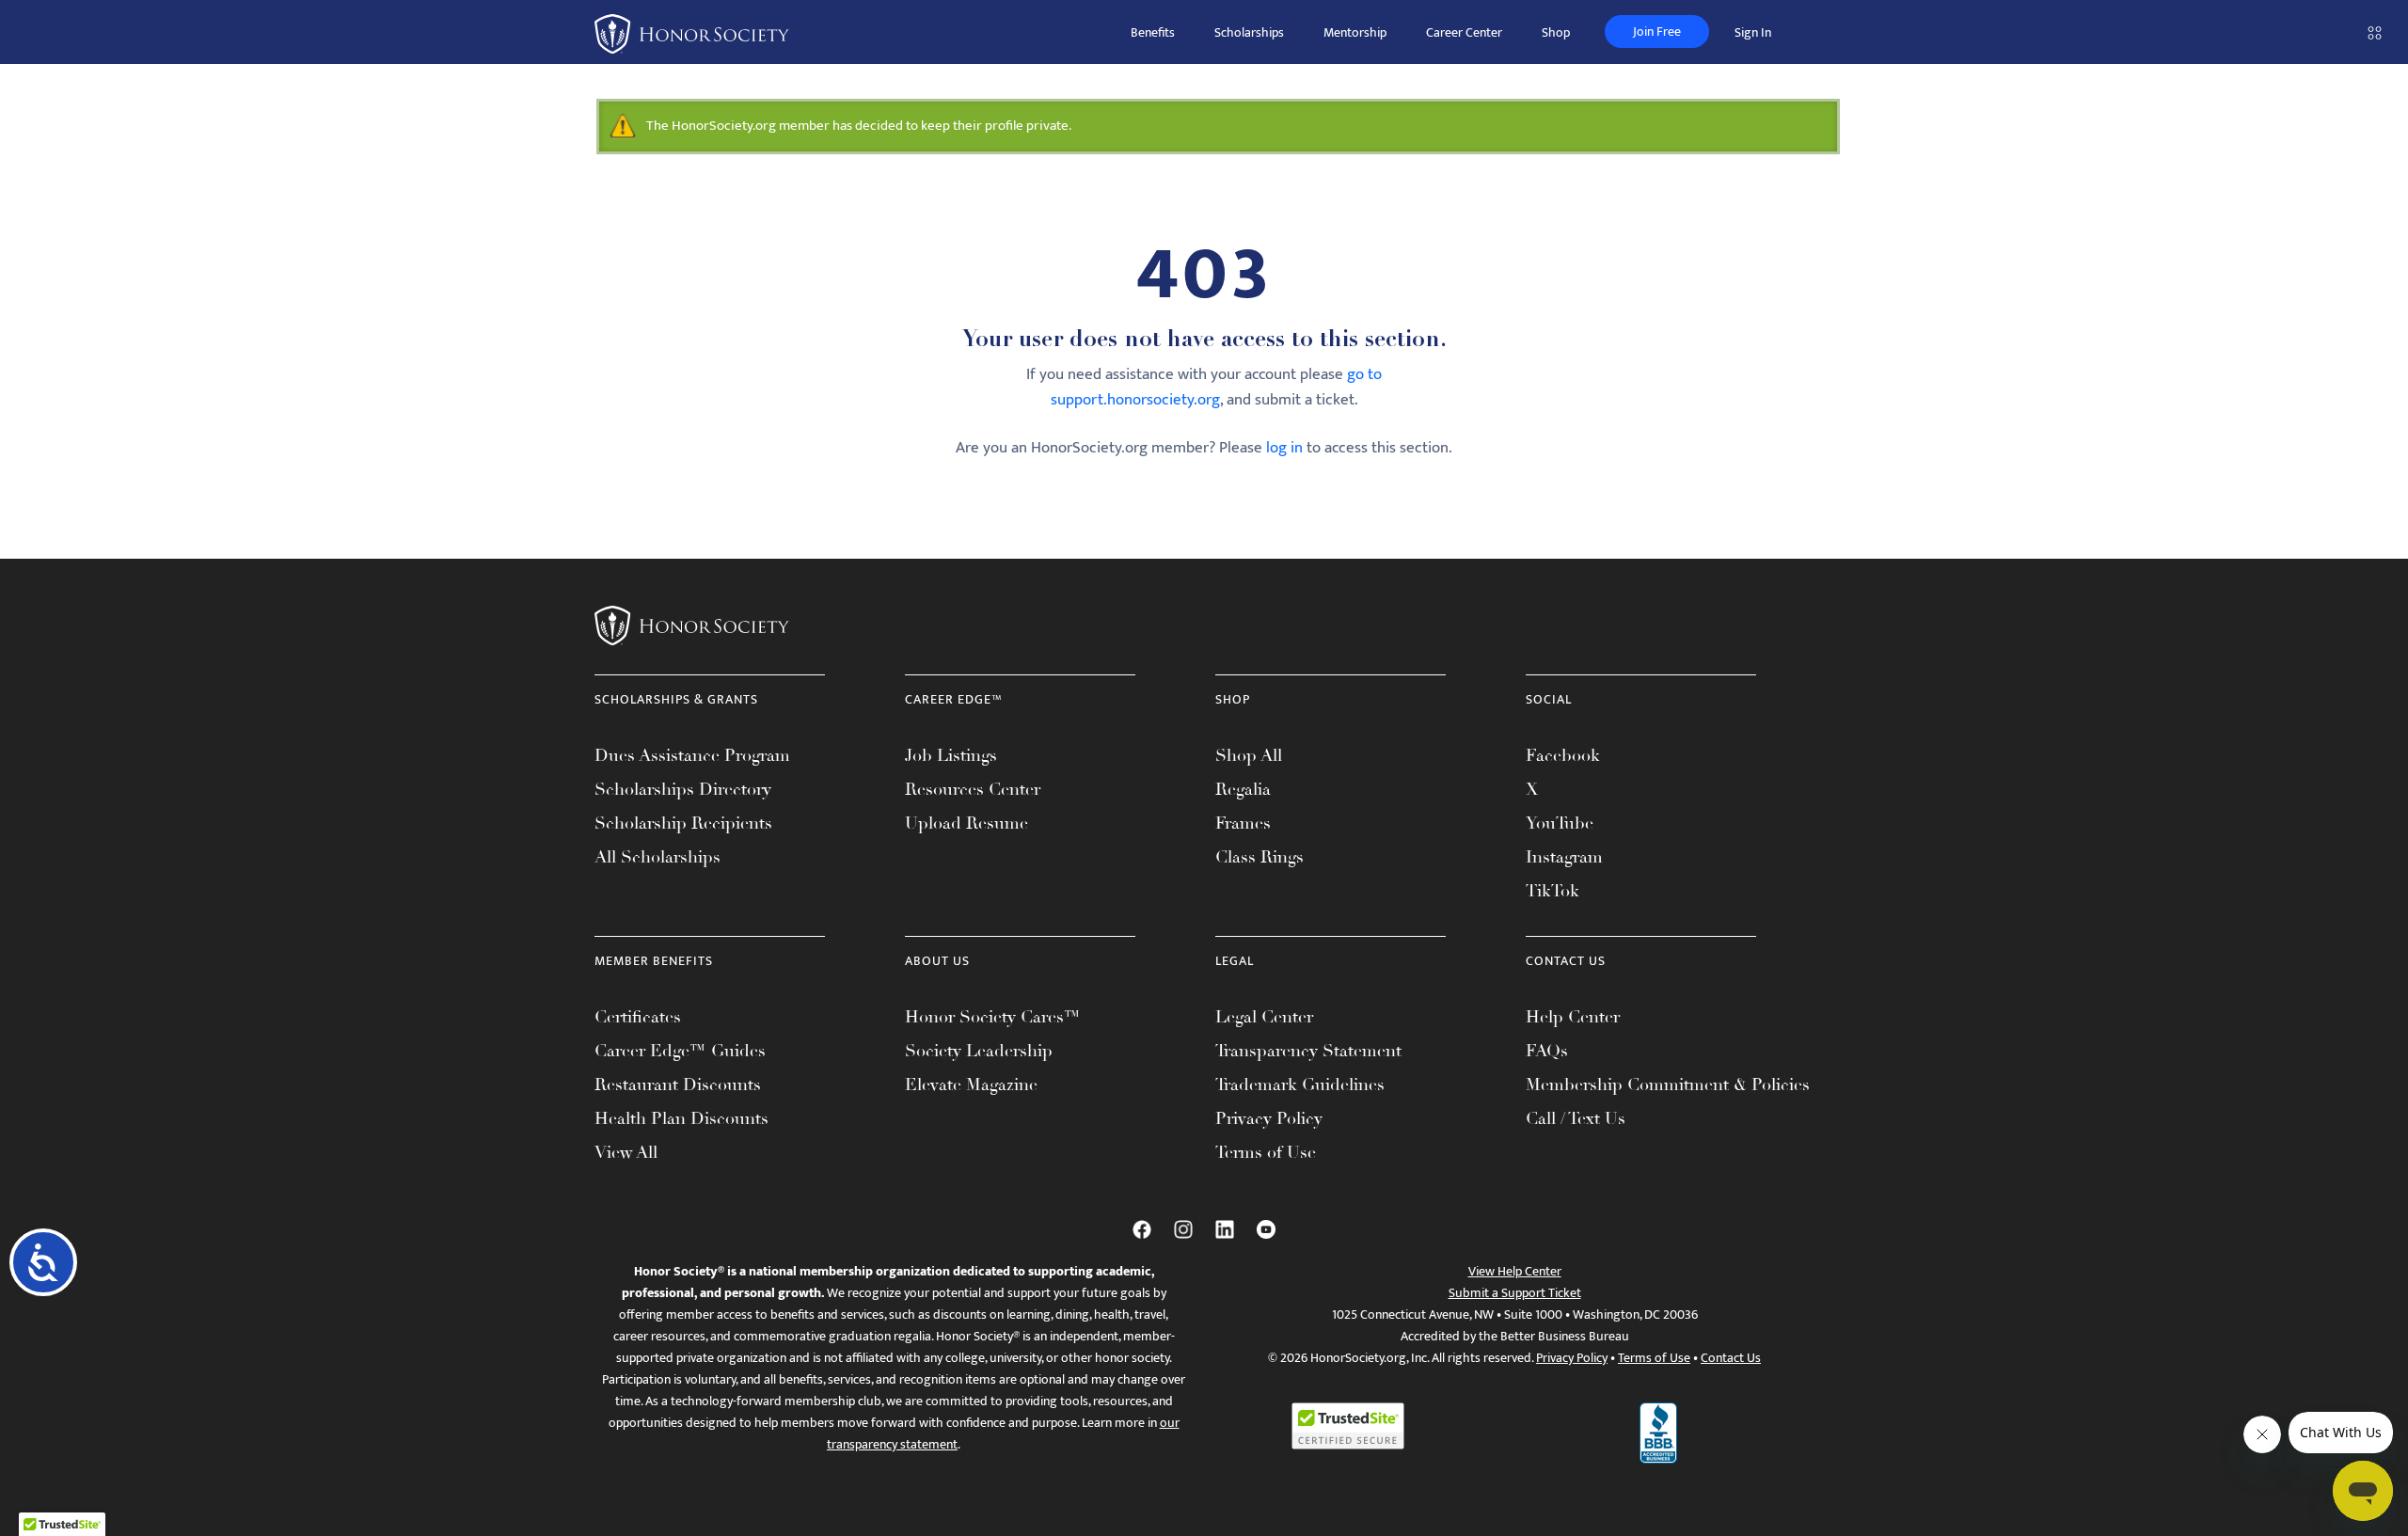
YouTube (1560, 823)
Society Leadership (979, 1051)
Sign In (1753, 32)
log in (1284, 448)
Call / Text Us (1576, 1118)
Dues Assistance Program (692, 755)
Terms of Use (1266, 1152)
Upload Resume (966, 823)
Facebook (1563, 755)
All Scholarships (657, 857)
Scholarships (1249, 32)
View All (626, 1152)
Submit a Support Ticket (1515, 1293)
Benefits (1153, 32)
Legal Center (1264, 1017)
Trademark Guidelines (1300, 1085)
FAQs (1547, 1051)
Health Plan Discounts (681, 1118)
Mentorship (1355, 32)
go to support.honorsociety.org (1217, 387)
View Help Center (1515, 1271)
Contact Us (1731, 1358)
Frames (1243, 823)
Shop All (1249, 755)
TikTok (1553, 891)
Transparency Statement (1308, 1051)
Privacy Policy (1269, 1118)
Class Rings (1259, 857)
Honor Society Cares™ (993, 1017)
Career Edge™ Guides (680, 1051)
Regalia (1243, 789)
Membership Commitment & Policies (1668, 1085)
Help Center (1573, 1017)
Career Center (1464, 32)
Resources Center (973, 789)
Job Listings (951, 755)
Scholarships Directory (683, 789)
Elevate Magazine (971, 1085)
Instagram (1564, 857)
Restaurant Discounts (678, 1085)
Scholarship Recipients (683, 823)
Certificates (638, 1017)
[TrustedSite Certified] (1348, 1426)
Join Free (1657, 32)
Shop (1556, 32)
